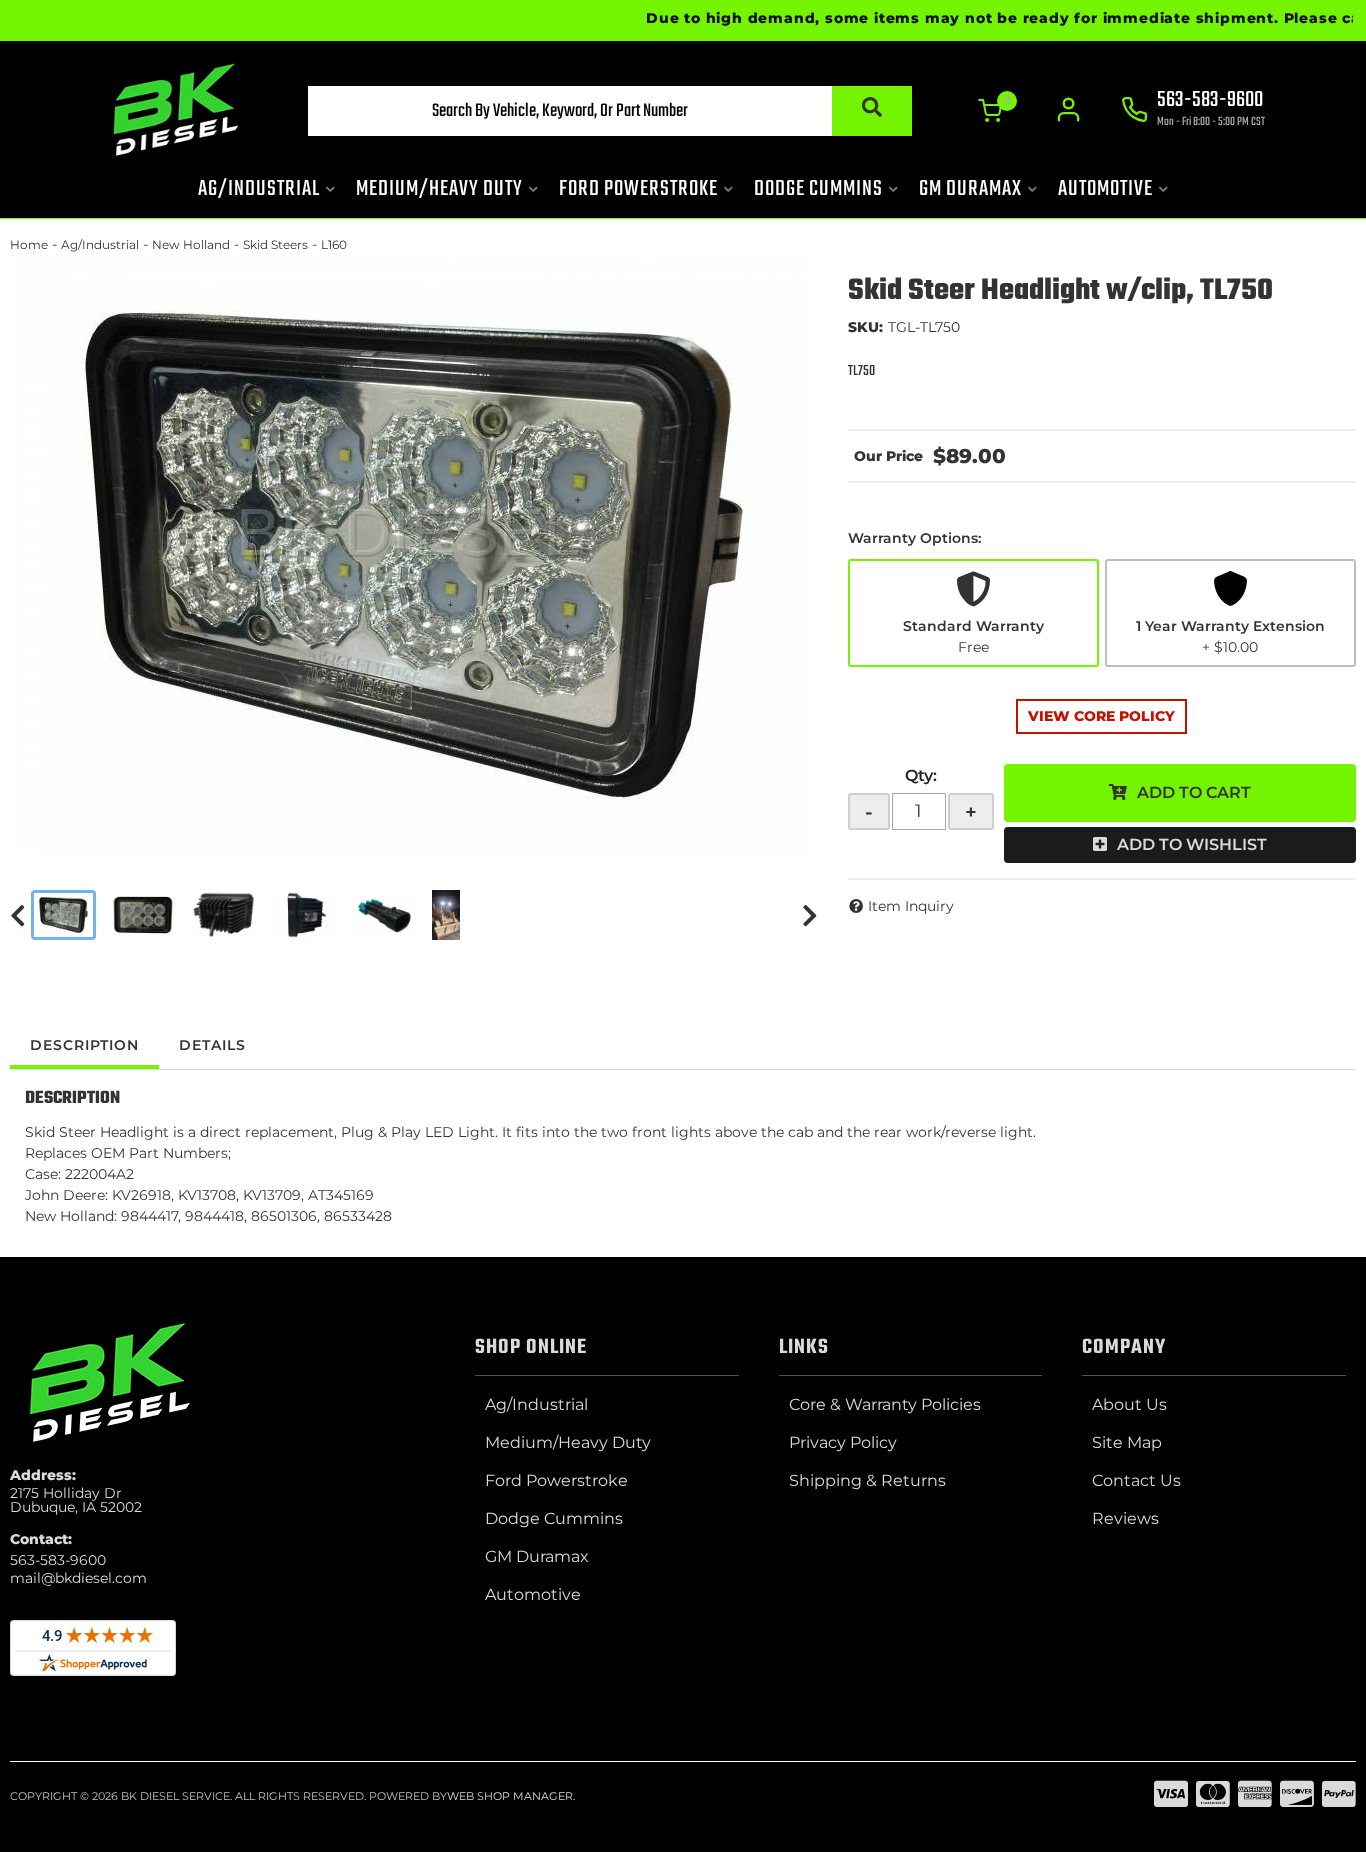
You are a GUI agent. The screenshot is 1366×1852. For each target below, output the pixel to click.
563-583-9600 (58, 1560)
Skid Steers (275, 244)
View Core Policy (1101, 716)
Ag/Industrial (100, 244)
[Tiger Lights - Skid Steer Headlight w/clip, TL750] (414, 555)
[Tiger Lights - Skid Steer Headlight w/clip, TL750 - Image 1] (63, 915)
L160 (334, 244)
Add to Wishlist (1192, 844)
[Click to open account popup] (1068, 110)
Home (29, 244)
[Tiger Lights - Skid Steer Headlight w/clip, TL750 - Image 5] (385, 915)
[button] (610, 111)
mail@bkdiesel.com (78, 1578)
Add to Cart (1194, 792)
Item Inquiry (911, 906)
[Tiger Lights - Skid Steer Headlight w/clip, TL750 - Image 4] (304, 915)
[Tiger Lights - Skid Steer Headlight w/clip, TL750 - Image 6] (446, 915)
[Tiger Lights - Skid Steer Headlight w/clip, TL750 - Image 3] (223, 915)
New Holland (191, 244)
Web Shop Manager (510, 1796)
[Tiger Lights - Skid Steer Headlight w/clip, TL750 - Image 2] (143, 915)
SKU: (865, 327)
